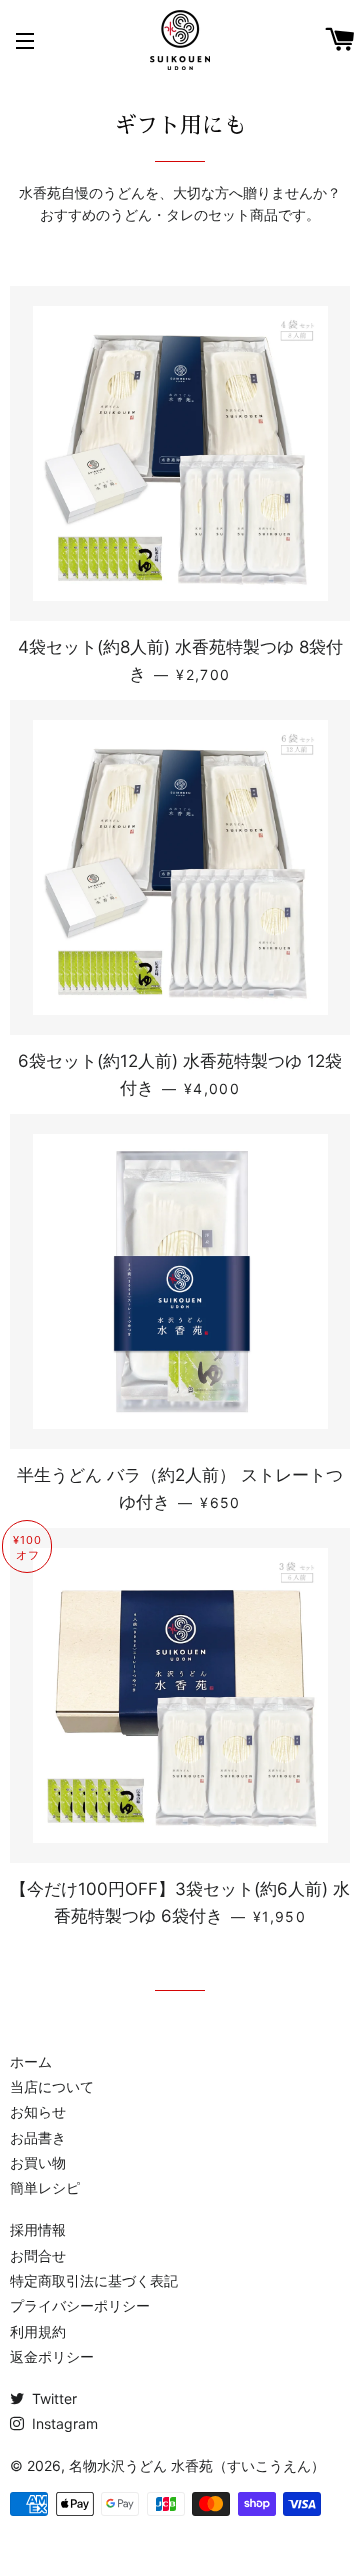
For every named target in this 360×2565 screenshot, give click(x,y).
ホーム (31, 2061)
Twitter (52, 2398)
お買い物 (38, 2162)
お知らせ (38, 2111)
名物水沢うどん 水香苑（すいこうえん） (197, 2465)
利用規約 (38, 2331)
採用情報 (38, 2229)
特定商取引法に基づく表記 (94, 2280)
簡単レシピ (45, 2187)
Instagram (63, 2423)
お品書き (38, 2137)
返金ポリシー (52, 2356)
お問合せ (38, 2255)
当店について (52, 2086)
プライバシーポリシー (80, 2305)
